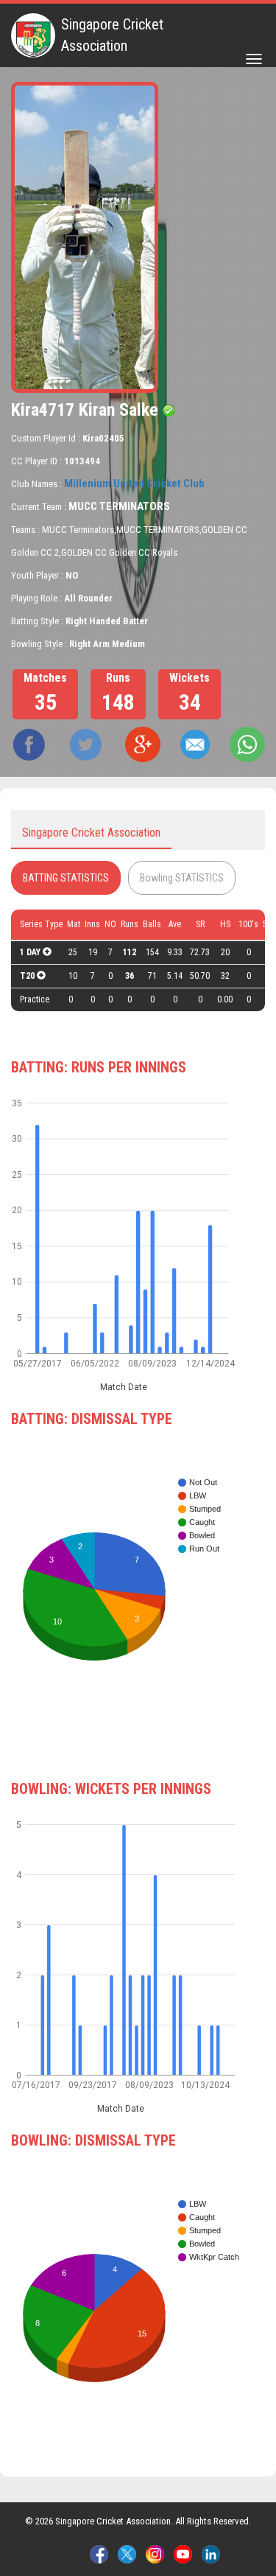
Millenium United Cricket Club (134, 484)
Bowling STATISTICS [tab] (182, 878)
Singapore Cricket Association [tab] (91, 833)
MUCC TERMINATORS (119, 506)
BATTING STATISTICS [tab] (66, 878)
